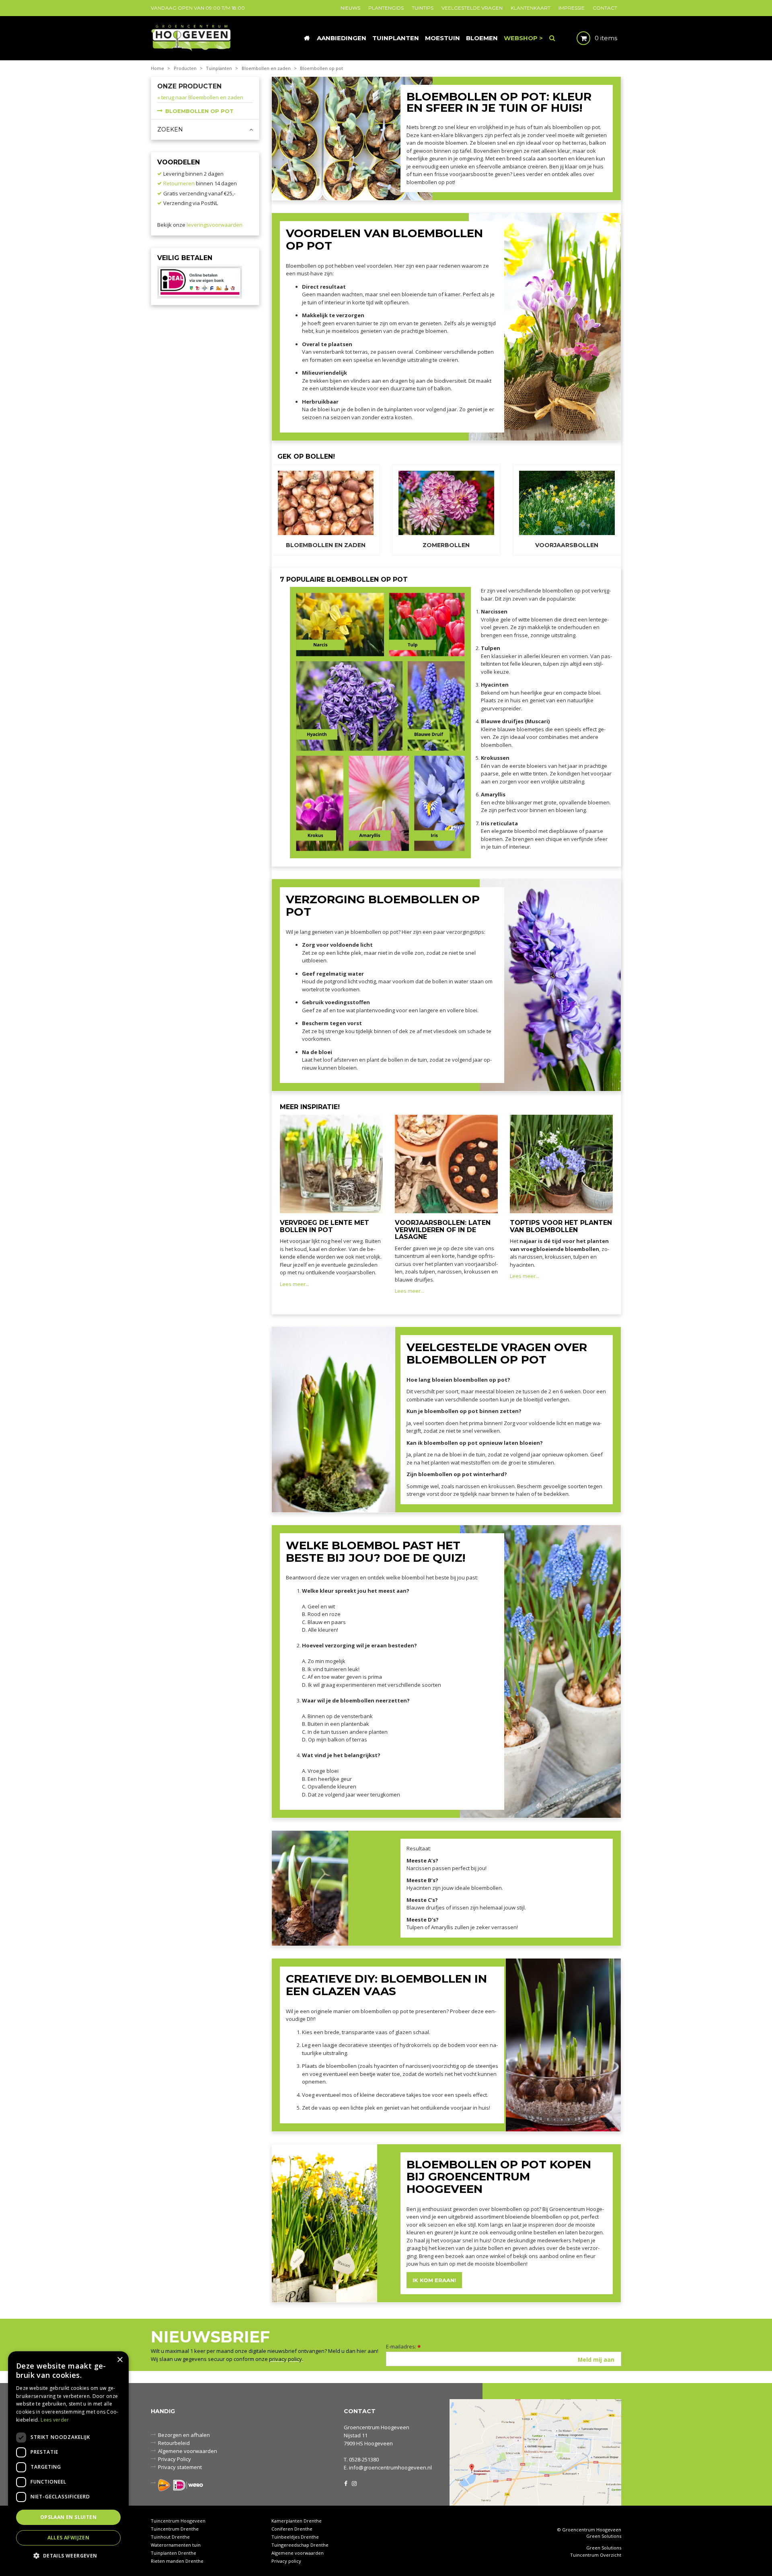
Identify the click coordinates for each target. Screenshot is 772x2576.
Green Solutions (604, 2536)
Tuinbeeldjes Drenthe (295, 2537)
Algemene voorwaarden (188, 2451)
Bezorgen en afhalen (184, 2435)
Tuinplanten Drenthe (173, 2553)
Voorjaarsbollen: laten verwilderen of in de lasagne (443, 1230)
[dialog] (68, 2460)
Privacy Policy (175, 2459)
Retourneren (179, 183)
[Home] (307, 38)
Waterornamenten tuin (176, 2545)
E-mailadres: (403, 2346)
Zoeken (170, 129)
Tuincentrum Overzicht (596, 2555)
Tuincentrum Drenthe (175, 2529)
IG (354, 2483)
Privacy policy (286, 2561)
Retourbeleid (174, 2443)
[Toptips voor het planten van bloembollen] (561, 1163)
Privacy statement (180, 2467)
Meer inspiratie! (310, 1107)
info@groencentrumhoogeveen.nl (390, 2467)
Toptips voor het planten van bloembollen (561, 1226)
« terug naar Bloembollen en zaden (200, 97)
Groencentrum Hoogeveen (377, 2427)
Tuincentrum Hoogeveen (178, 2521)
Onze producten (189, 86)
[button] (68, 2555)
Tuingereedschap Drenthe (300, 2545)
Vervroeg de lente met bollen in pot (324, 1226)
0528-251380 (364, 2459)
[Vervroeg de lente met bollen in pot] (331, 1163)
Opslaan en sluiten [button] (68, 2517)
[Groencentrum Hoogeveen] (192, 37)
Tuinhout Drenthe (170, 2537)
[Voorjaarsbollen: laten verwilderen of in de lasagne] (446, 1163)
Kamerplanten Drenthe (297, 2521)
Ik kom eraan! (434, 2280)
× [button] (120, 2360)
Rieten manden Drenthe (177, 2561)
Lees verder (55, 2420)
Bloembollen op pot (199, 111)
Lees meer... (295, 1284)
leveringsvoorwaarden (215, 225)
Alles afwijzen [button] (69, 2538)
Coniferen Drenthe (292, 2529)
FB (346, 2483)
